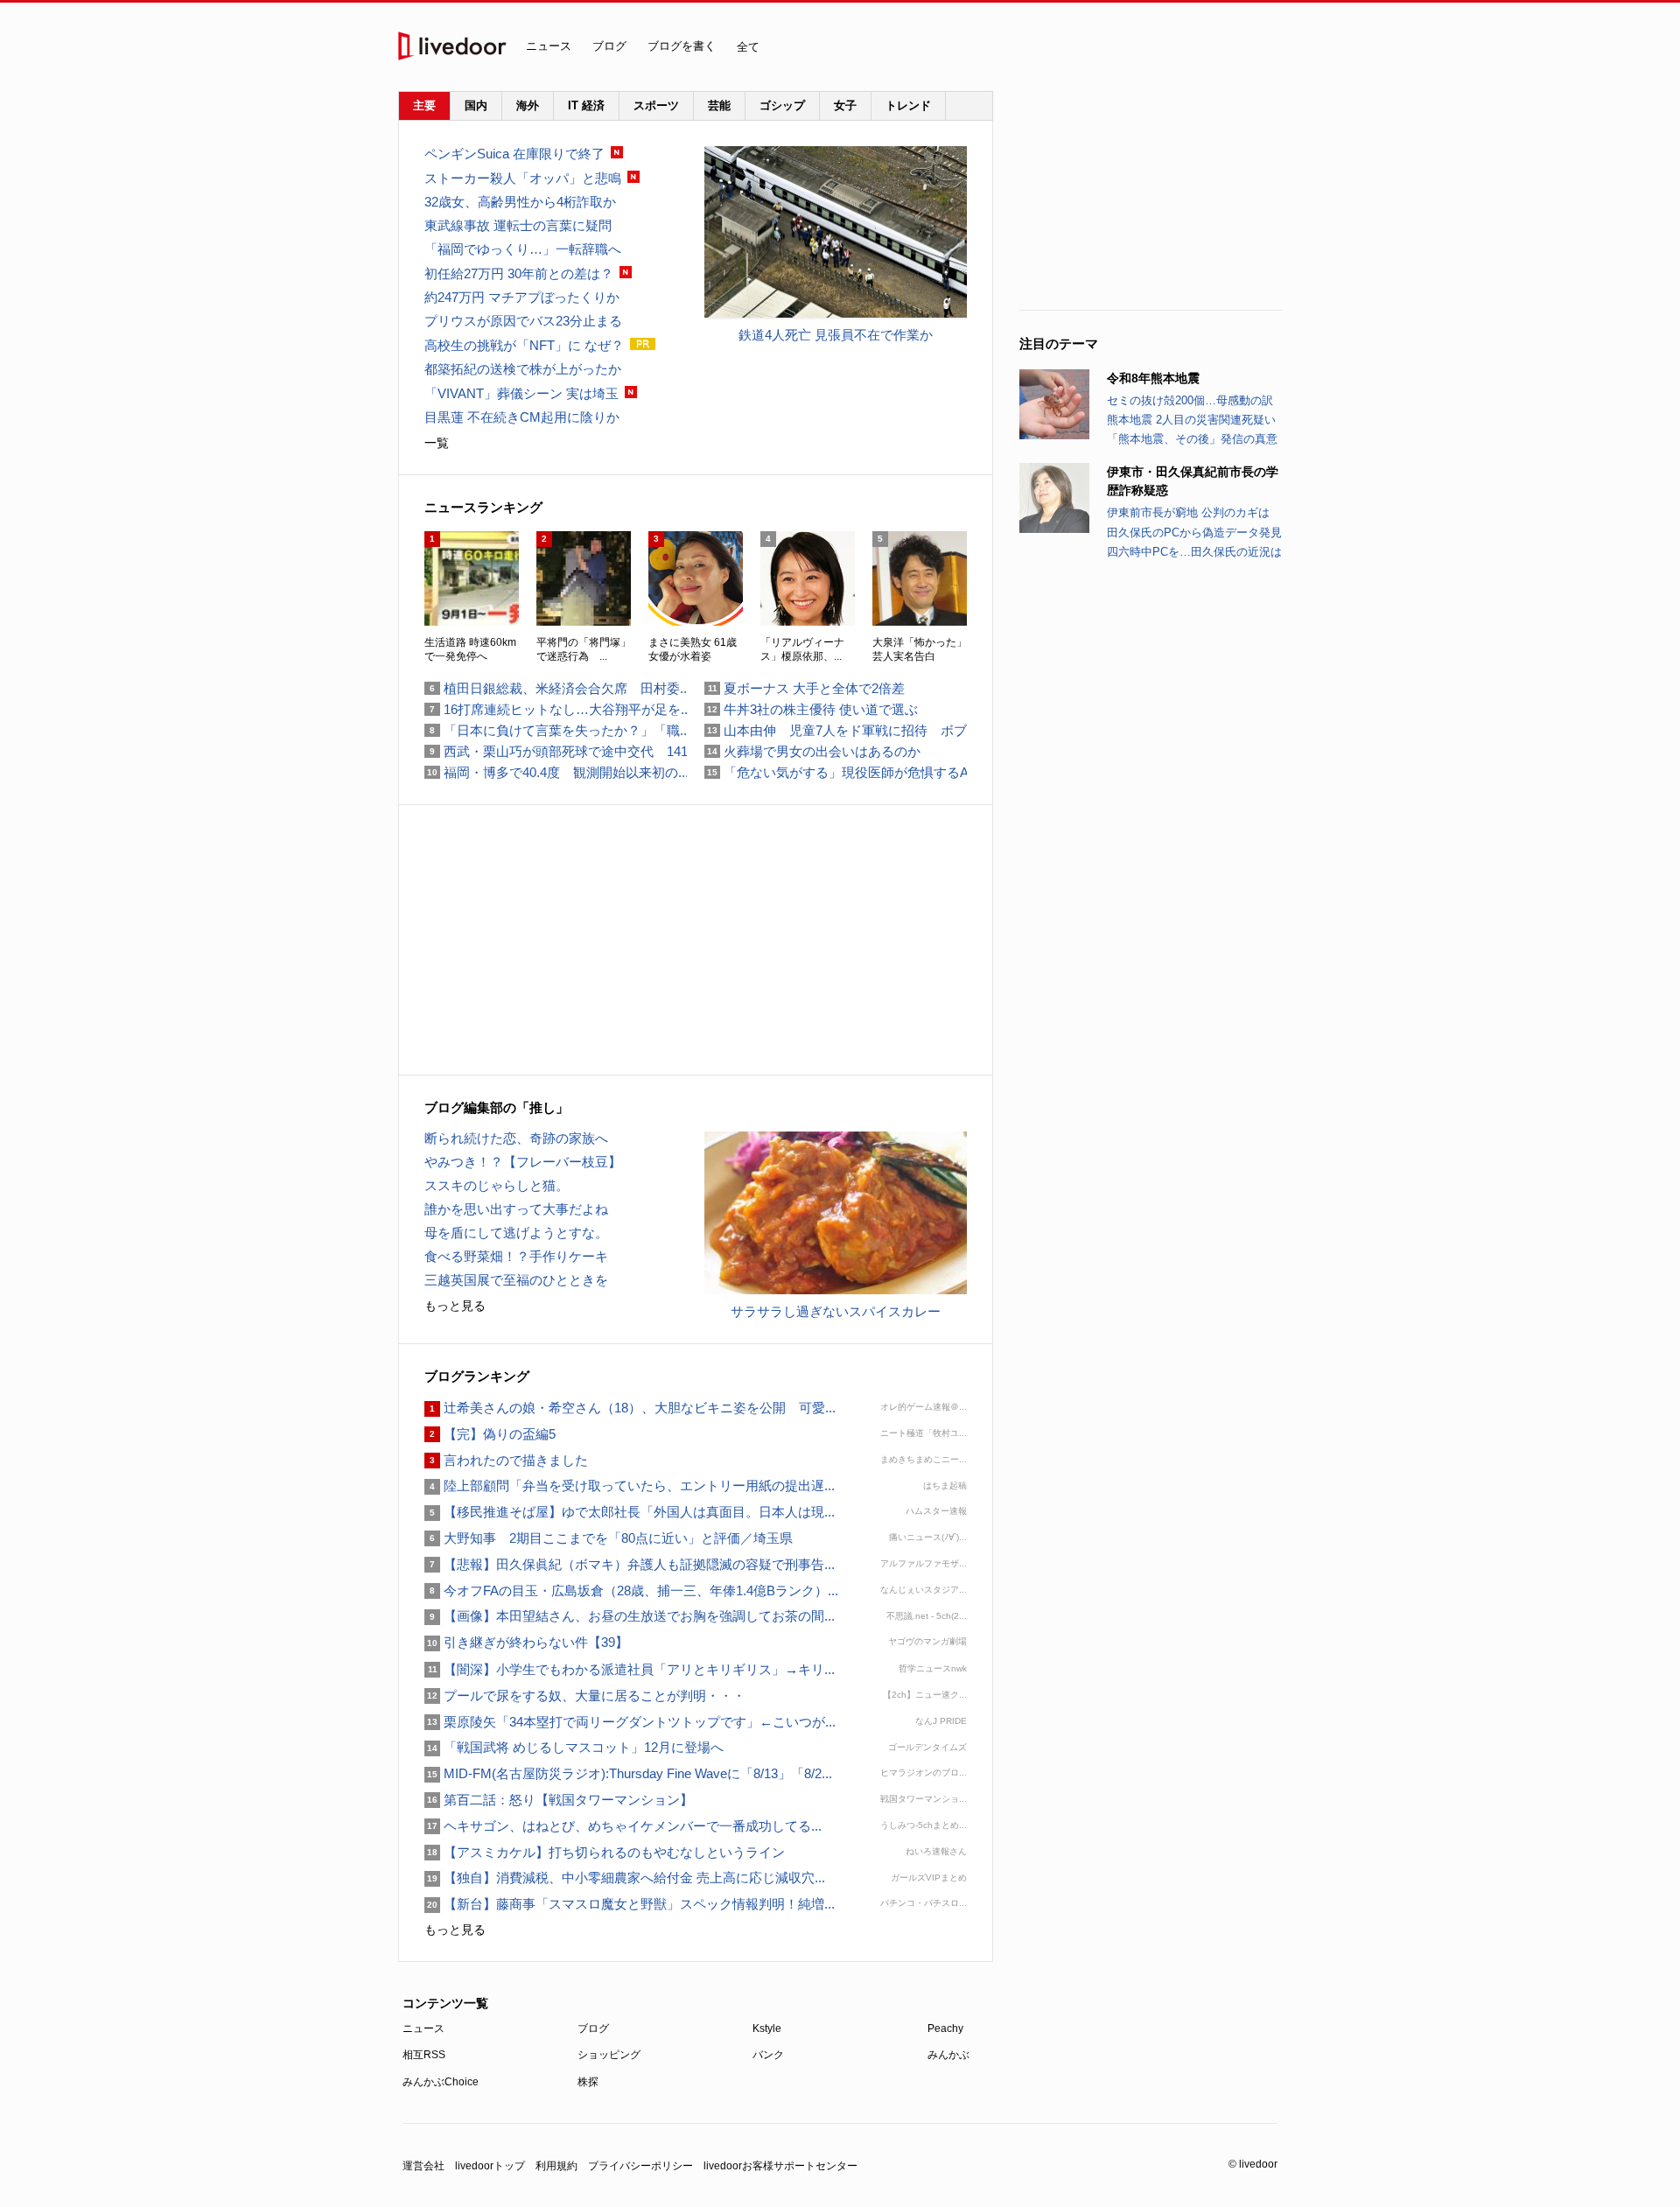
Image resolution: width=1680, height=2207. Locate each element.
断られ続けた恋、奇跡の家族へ (516, 1138)
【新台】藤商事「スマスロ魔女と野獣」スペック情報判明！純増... (630, 1904)
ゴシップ (782, 105)
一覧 (437, 443)
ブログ (609, 46)
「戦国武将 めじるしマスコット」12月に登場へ (574, 1747)
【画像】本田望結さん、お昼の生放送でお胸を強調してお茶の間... (630, 1616)
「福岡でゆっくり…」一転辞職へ (523, 249)
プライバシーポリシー (640, 2166)
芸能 (719, 105)
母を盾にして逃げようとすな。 (516, 1233)
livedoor (452, 46)
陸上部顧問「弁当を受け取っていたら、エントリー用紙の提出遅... (630, 1485)
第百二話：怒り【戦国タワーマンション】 (559, 1800)
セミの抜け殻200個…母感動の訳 (1190, 400)
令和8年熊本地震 (1153, 378)
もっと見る (455, 1306)
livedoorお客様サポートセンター (780, 2166)
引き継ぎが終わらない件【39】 (526, 1642)
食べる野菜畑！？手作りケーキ (516, 1256)
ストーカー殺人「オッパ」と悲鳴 (523, 178)
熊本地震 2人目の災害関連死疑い (1191, 420)
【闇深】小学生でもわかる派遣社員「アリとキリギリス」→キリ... (630, 1669)
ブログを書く (682, 46)
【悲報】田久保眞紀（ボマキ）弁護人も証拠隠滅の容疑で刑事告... (630, 1564)
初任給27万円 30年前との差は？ (519, 273)
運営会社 (423, 2166)
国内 (476, 105)
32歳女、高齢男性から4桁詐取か (520, 202)
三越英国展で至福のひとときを (516, 1280)
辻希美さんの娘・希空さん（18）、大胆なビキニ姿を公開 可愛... (630, 1408)
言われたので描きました (506, 1460)
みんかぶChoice (441, 2082)
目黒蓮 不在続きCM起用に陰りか (522, 417)
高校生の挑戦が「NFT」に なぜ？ (524, 345)
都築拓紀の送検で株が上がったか (523, 369)
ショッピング (609, 2055)
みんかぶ (948, 2055)
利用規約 (556, 2166)
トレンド (908, 105)
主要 (424, 105)
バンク (768, 2055)
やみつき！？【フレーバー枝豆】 (523, 1162)
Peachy (945, 2028)
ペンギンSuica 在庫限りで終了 (514, 154)
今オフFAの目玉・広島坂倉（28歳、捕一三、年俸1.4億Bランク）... (631, 1590)
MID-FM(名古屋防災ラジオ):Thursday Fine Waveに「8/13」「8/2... (628, 1773)
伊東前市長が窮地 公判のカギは (1188, 512)
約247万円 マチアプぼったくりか (522, 297)
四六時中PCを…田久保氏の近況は (1194, 552)
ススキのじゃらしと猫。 (497, 1185)
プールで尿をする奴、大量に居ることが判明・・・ (585, 1696)
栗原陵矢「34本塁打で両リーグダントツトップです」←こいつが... (630, 1722)
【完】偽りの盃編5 (490, 1434)
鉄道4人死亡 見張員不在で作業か (836, 335)
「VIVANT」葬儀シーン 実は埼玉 (521, 393)
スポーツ (656, 105)
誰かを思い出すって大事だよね (516, 1209)
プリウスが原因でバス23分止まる (523, 321)
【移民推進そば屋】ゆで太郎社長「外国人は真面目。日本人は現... (630, 1512)
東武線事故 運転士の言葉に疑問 (518, 225)
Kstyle (767, 2028)
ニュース (549, 46)
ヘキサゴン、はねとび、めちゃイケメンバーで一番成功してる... (623, 1826)
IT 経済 (586, 105)
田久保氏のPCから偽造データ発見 (1194, 532)
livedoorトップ (490, 2166)
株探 (588, 2082)
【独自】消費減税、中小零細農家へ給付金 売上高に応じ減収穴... (625, 1878)
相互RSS (424, 2055)
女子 (845, 105)
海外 (528, 105)
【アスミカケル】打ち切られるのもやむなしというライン (605, 1852)
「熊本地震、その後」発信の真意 (1192, 439)
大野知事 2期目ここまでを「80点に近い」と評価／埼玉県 (609, 1538)
